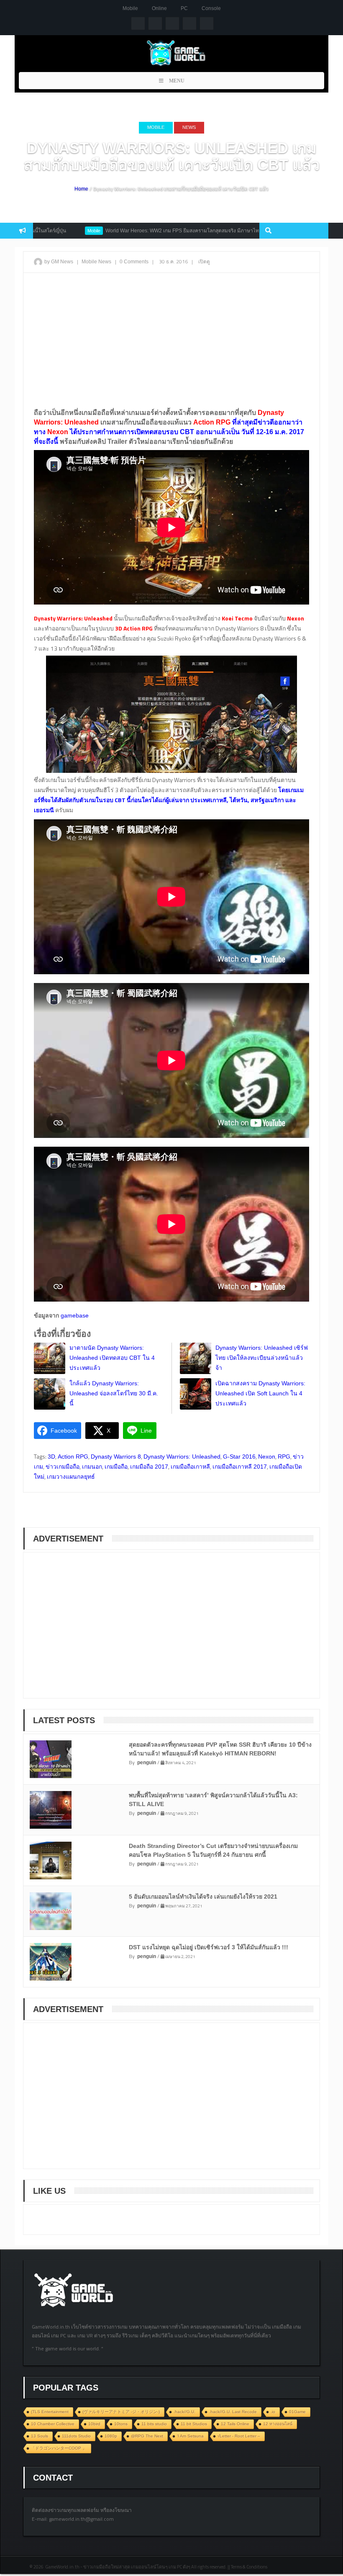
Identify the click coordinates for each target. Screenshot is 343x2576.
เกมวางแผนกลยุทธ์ (71, 1477)
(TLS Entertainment (50, 2412)
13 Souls (40, 2436)
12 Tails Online (235, 2424)
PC (184, 8)
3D (51, 1457)
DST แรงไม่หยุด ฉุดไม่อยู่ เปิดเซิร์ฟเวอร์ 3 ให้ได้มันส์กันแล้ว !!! (209, 1947)
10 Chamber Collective (53, 2424)
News (189, 127)
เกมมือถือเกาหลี (190, 1467)
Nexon (267, 1457)
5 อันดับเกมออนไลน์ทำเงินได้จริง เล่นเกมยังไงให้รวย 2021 (203, 1897)
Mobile (130, 8)
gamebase (74, 1315)
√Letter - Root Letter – (239, 2436)
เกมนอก (92, 1467)
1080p (111, 2436)
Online (159, 8)
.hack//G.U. (184, 2412)
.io (273, 2412)
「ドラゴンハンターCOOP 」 (59, 2448)
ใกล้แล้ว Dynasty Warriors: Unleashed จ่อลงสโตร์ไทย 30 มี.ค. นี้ (114, 1393)
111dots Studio (76, 2436)
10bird (94, 2424)
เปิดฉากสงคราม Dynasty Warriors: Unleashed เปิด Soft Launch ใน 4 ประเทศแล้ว (260, 1393)
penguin (147, 1763)
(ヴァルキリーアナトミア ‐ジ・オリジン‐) (121, 2412)
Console (211, 8)
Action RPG (73, 1457)
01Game (297, 2412)
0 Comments (134, 262)
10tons (121, 2424)
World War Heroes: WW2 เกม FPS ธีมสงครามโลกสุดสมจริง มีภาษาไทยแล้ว (133, 231)
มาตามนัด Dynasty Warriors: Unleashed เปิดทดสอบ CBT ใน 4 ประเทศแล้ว (112, 1358)
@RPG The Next (147, 2436)
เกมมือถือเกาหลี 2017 (240, 1467)
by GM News (59, 262)
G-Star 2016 (239, 1457)
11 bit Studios (194, 2424)
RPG (284, 1457)
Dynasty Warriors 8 (116, 1457)
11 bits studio (154, 2424)
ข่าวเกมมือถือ (63, 1467)
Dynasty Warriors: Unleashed (182, 1457)
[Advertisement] (171, 340)
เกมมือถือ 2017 (149, 1467)
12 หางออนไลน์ (278, 2424)
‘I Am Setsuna (190, 2436)
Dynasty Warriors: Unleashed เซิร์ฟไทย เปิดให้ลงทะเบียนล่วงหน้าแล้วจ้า (262, 1358)
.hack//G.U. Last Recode (233, 2412)
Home (81, 189)
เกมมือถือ (116, 1467)
